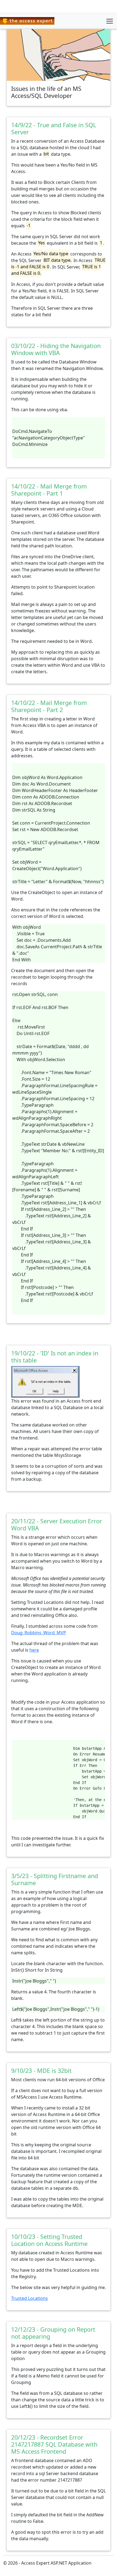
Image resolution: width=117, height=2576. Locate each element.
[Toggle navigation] (110, 21)
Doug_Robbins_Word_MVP (39, 1633)
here (34, 1650)
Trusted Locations (30, 2298)
